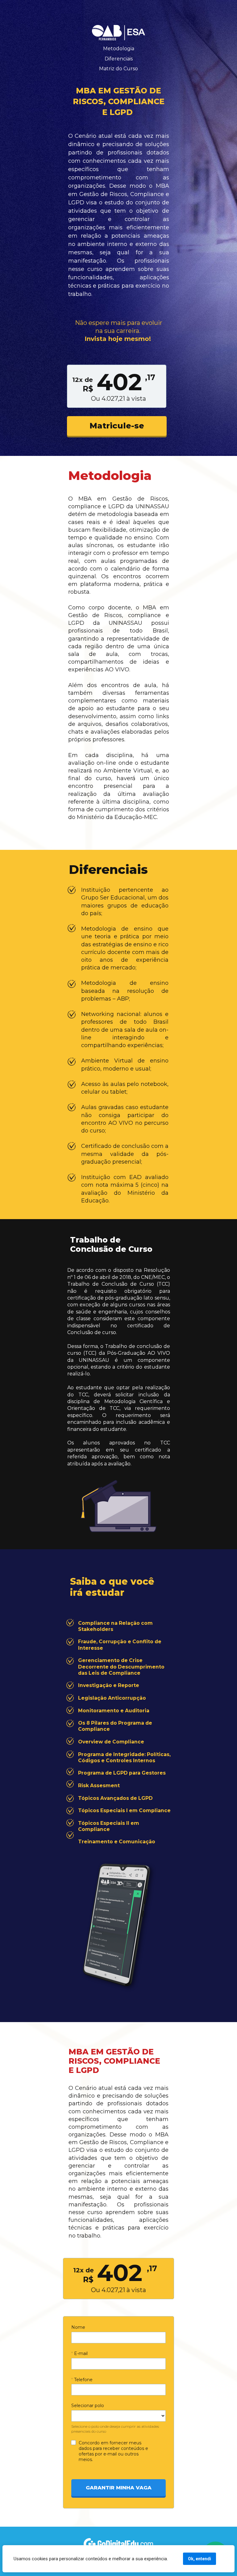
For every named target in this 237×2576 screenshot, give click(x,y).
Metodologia (119, 49)
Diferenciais (119, 59)
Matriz (107, 69)
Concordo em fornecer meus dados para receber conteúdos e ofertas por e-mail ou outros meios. (114, 2451)
